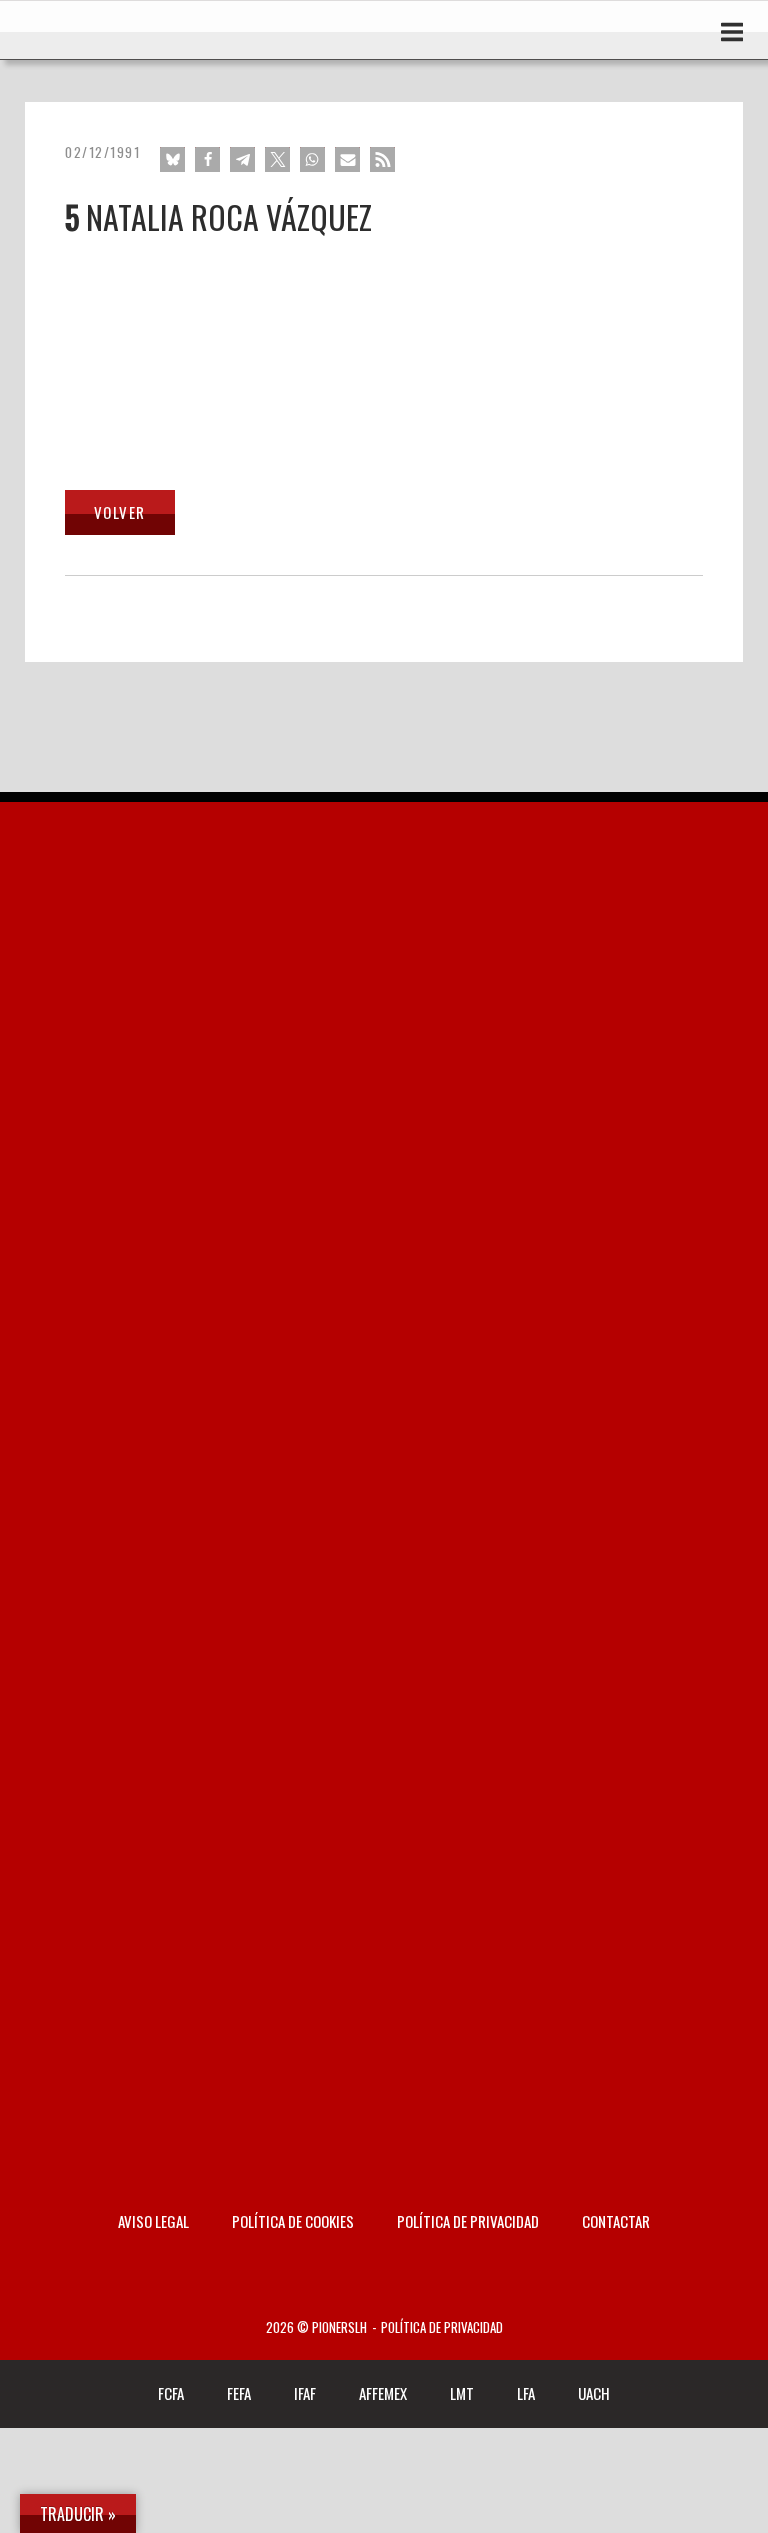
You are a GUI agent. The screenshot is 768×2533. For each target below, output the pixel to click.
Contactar (616, 2221)
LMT (462, 2393)
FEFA (239, 2393)
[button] (172, 159)
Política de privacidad (468, 2221)
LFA (526, 2393)
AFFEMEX (383, 2393)
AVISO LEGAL (153, 2221)
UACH (594, 2393)
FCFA (171, 2393)
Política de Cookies (293, 2221)
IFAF (305, 2393)
